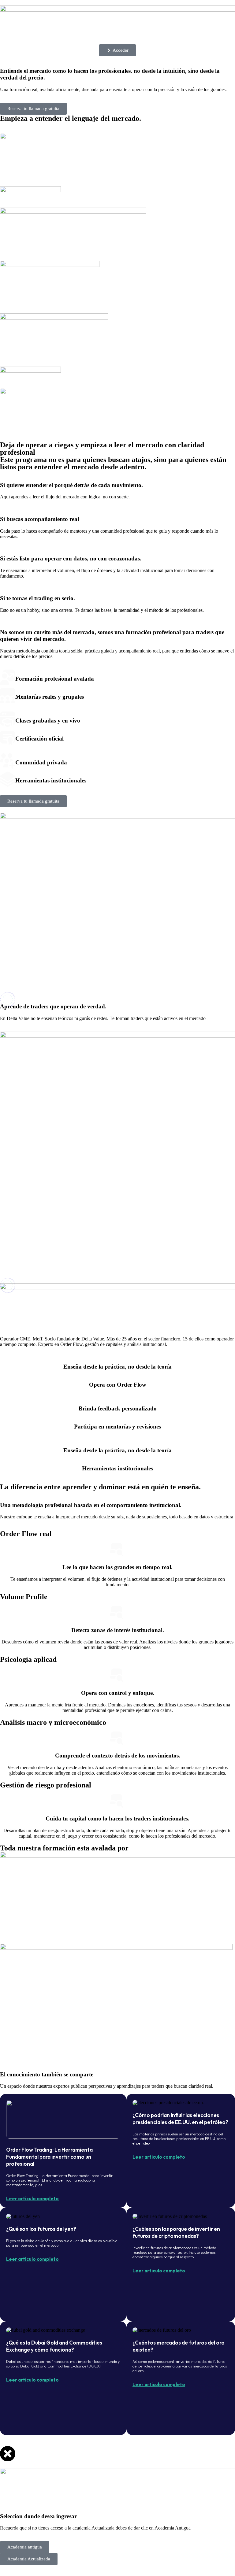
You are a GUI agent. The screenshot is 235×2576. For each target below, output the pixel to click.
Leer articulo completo (32, 2199)
